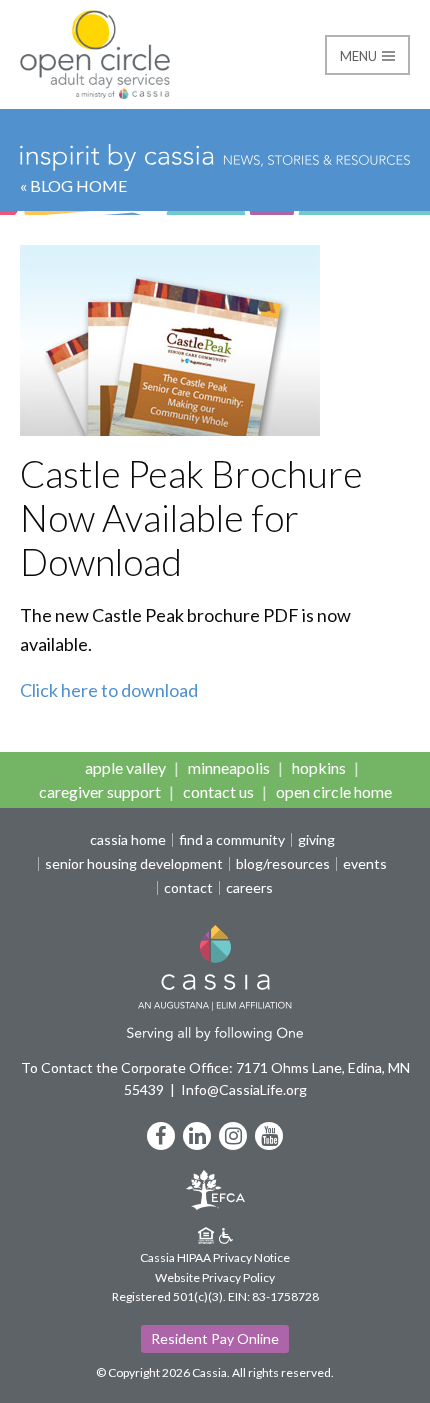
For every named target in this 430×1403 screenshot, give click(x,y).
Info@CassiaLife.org (244, 1089)
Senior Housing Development (134, 864)
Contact (188, 888)
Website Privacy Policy (215, 1277)
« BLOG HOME (73, 185)
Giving (316, 840)
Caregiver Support (100, 791)
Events (365, 864)
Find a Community (232, 840)
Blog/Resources (283, 864)
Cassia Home (128, 840)
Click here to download (109, 690)
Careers (249, 888)
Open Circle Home (334, 791)
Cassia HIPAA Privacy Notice (215, 1257)
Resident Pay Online (215, 1338)
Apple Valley (125, 767)
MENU (360, 56)
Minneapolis (229, 767)
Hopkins (319, 767)
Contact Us (218, 791)
